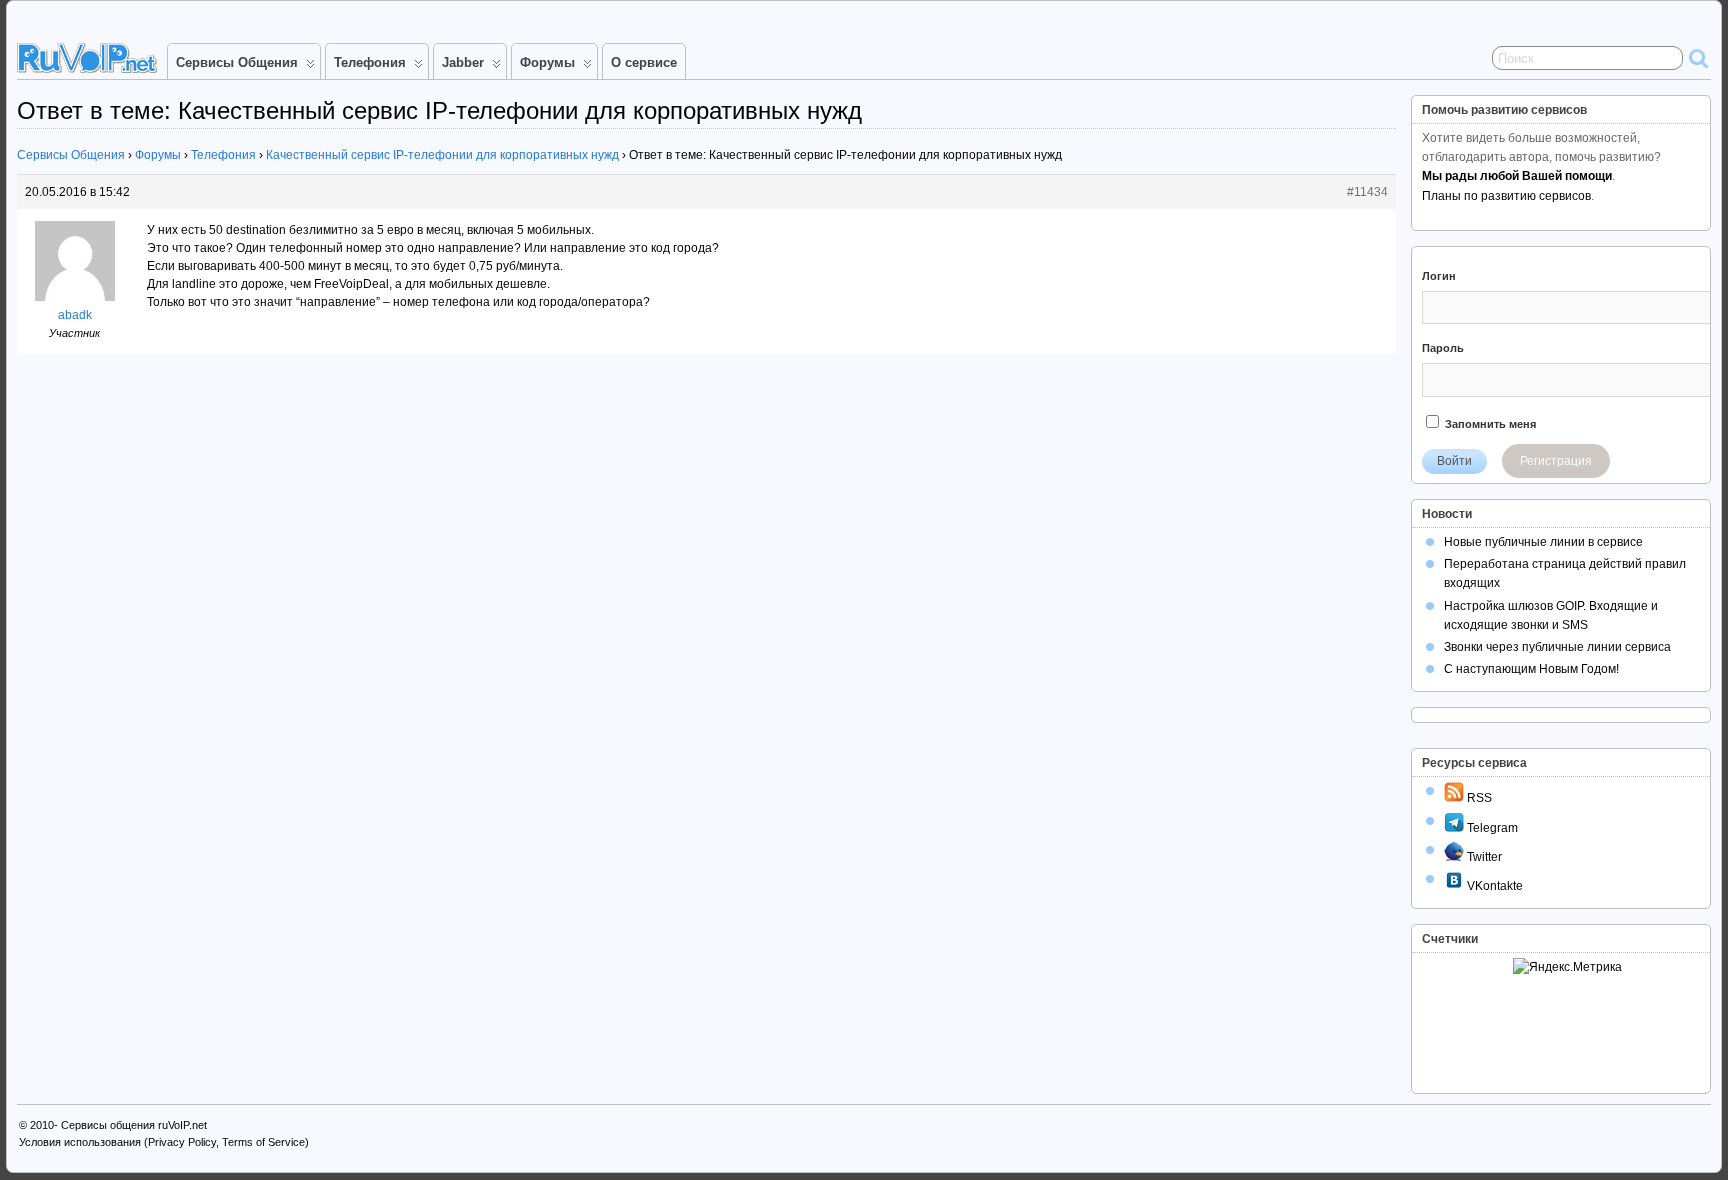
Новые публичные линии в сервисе (1543, 542)
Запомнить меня (1489, 424)
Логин (1439, 276)
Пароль (1443, 348)
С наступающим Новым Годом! (1531, 669)
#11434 (1367, 192)
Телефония (370, 62)
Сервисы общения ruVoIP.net (134, 1125)
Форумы (547, 62)
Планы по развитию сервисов (1506, 196)
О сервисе (644, 62)
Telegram (1491, 828)
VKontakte (1493, 886)
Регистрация (1556, 461)
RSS (1478, 798)
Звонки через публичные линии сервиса (1557, 647)
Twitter (1483, 857)
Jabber (463, 62)
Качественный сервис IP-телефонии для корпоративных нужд (442, 155)
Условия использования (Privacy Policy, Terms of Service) (164, 1142)
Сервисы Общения (237, 62)
